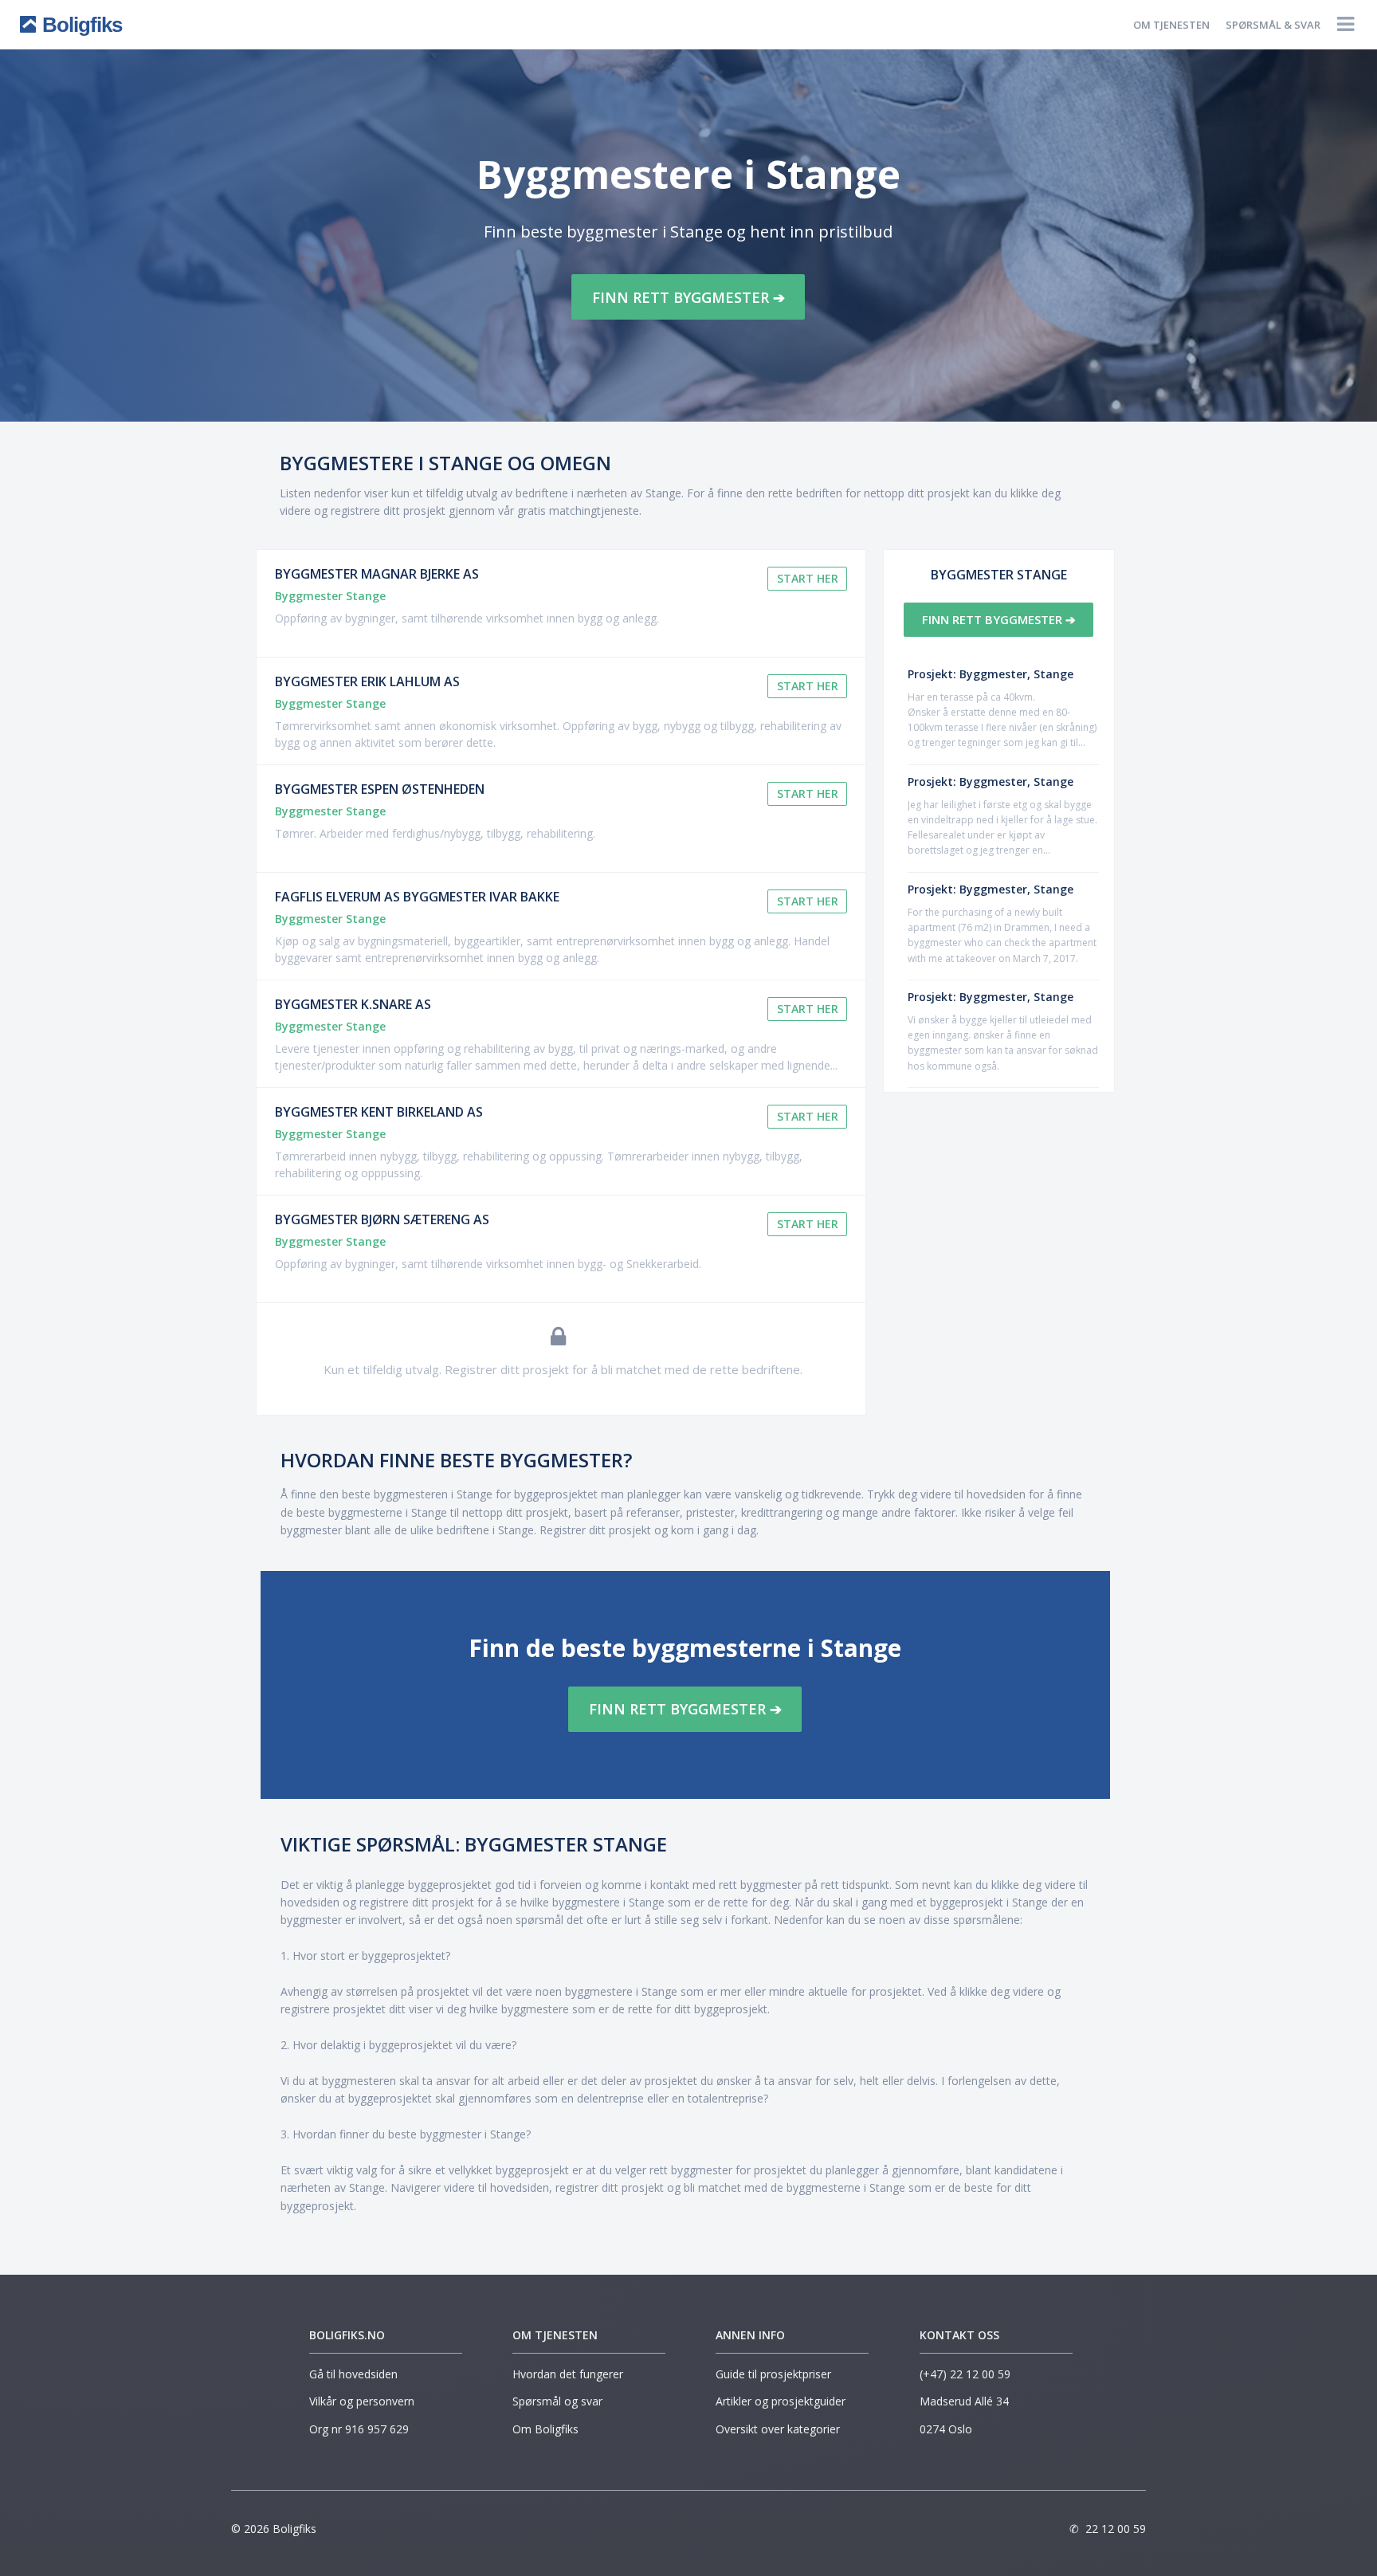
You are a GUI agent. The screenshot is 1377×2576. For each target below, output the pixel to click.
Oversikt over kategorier (778, 2429)
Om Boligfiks (545, 2429)
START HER (808, 578)
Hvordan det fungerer (568, 2374)
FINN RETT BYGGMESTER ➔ (688, 297)
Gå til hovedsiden (353, 2374)
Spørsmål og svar (557, 2401)
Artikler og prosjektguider (781, 2401)
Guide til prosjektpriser (773, 2374)
